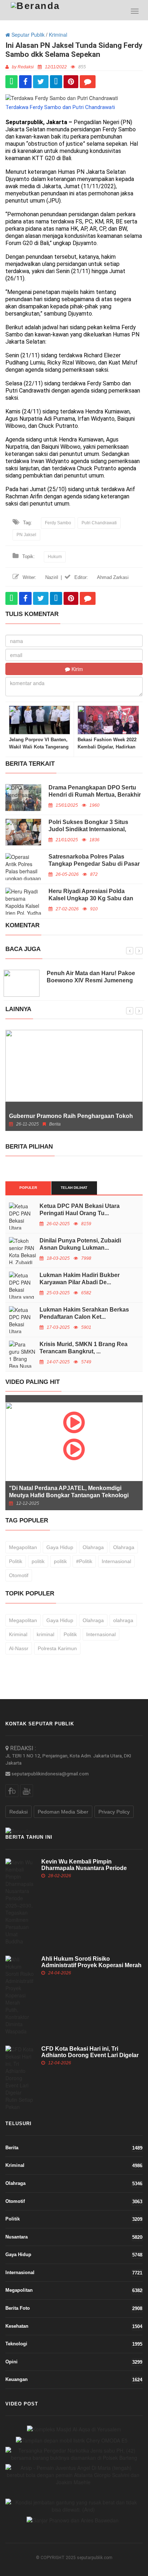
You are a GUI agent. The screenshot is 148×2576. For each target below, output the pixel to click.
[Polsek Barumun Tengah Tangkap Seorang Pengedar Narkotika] (74, 2454)
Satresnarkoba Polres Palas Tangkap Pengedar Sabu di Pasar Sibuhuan (94, 864)
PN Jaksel (26, 535)
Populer (28, 1188)
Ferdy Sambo (58, 523)
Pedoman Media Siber (63, 1812)
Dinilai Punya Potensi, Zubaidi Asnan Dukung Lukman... (80, 1244)
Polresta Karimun (57, 1648)
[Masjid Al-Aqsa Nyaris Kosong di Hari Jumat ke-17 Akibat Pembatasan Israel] (74, 2429)
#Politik (84, 1561)
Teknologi (74, 2344)
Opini (74, 2362)
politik (38, 1561)
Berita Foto (74, 2308)
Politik (16, 1561)
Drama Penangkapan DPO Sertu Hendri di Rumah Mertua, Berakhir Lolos (95, 795)
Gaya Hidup (60, 1547)
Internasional (116, 1561)
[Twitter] (41, 82)
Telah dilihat (74, 1188)
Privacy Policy (114, 1812)
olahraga (123, 1620)
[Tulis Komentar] (88, 82)
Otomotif (19, 1575)
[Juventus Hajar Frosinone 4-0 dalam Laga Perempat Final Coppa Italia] (73, 2475)
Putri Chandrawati (99, 523)
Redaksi (18, 1812)
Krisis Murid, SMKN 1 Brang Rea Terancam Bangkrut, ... (84, 1348)
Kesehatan (74, 2326)
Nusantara (74, 2237)
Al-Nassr (19, 1648)
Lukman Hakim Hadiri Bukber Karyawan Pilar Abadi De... (80, 1279)
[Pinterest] (71, 82)
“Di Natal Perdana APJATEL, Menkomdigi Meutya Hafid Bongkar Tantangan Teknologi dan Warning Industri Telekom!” (69, 1495)
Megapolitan (23, 1547)
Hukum (55, 557)
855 (82, 67)
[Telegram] (56, 82)
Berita (74, 2148)
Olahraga (93, 1547)
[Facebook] (25, 82)
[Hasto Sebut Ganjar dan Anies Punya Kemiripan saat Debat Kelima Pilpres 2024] (73, 2520)
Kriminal (58, 35)
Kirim (77, 669)
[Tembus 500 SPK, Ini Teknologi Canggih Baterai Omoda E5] (72, 2440)
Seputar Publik (27, 35)
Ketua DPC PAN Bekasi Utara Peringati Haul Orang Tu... (80, 1210)
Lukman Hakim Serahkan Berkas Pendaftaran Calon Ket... (84, 1313)
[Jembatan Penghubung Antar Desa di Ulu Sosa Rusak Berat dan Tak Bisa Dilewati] (73, 2506)
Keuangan (74, 2380)
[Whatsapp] (11, 82)
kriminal (45, 1634)
